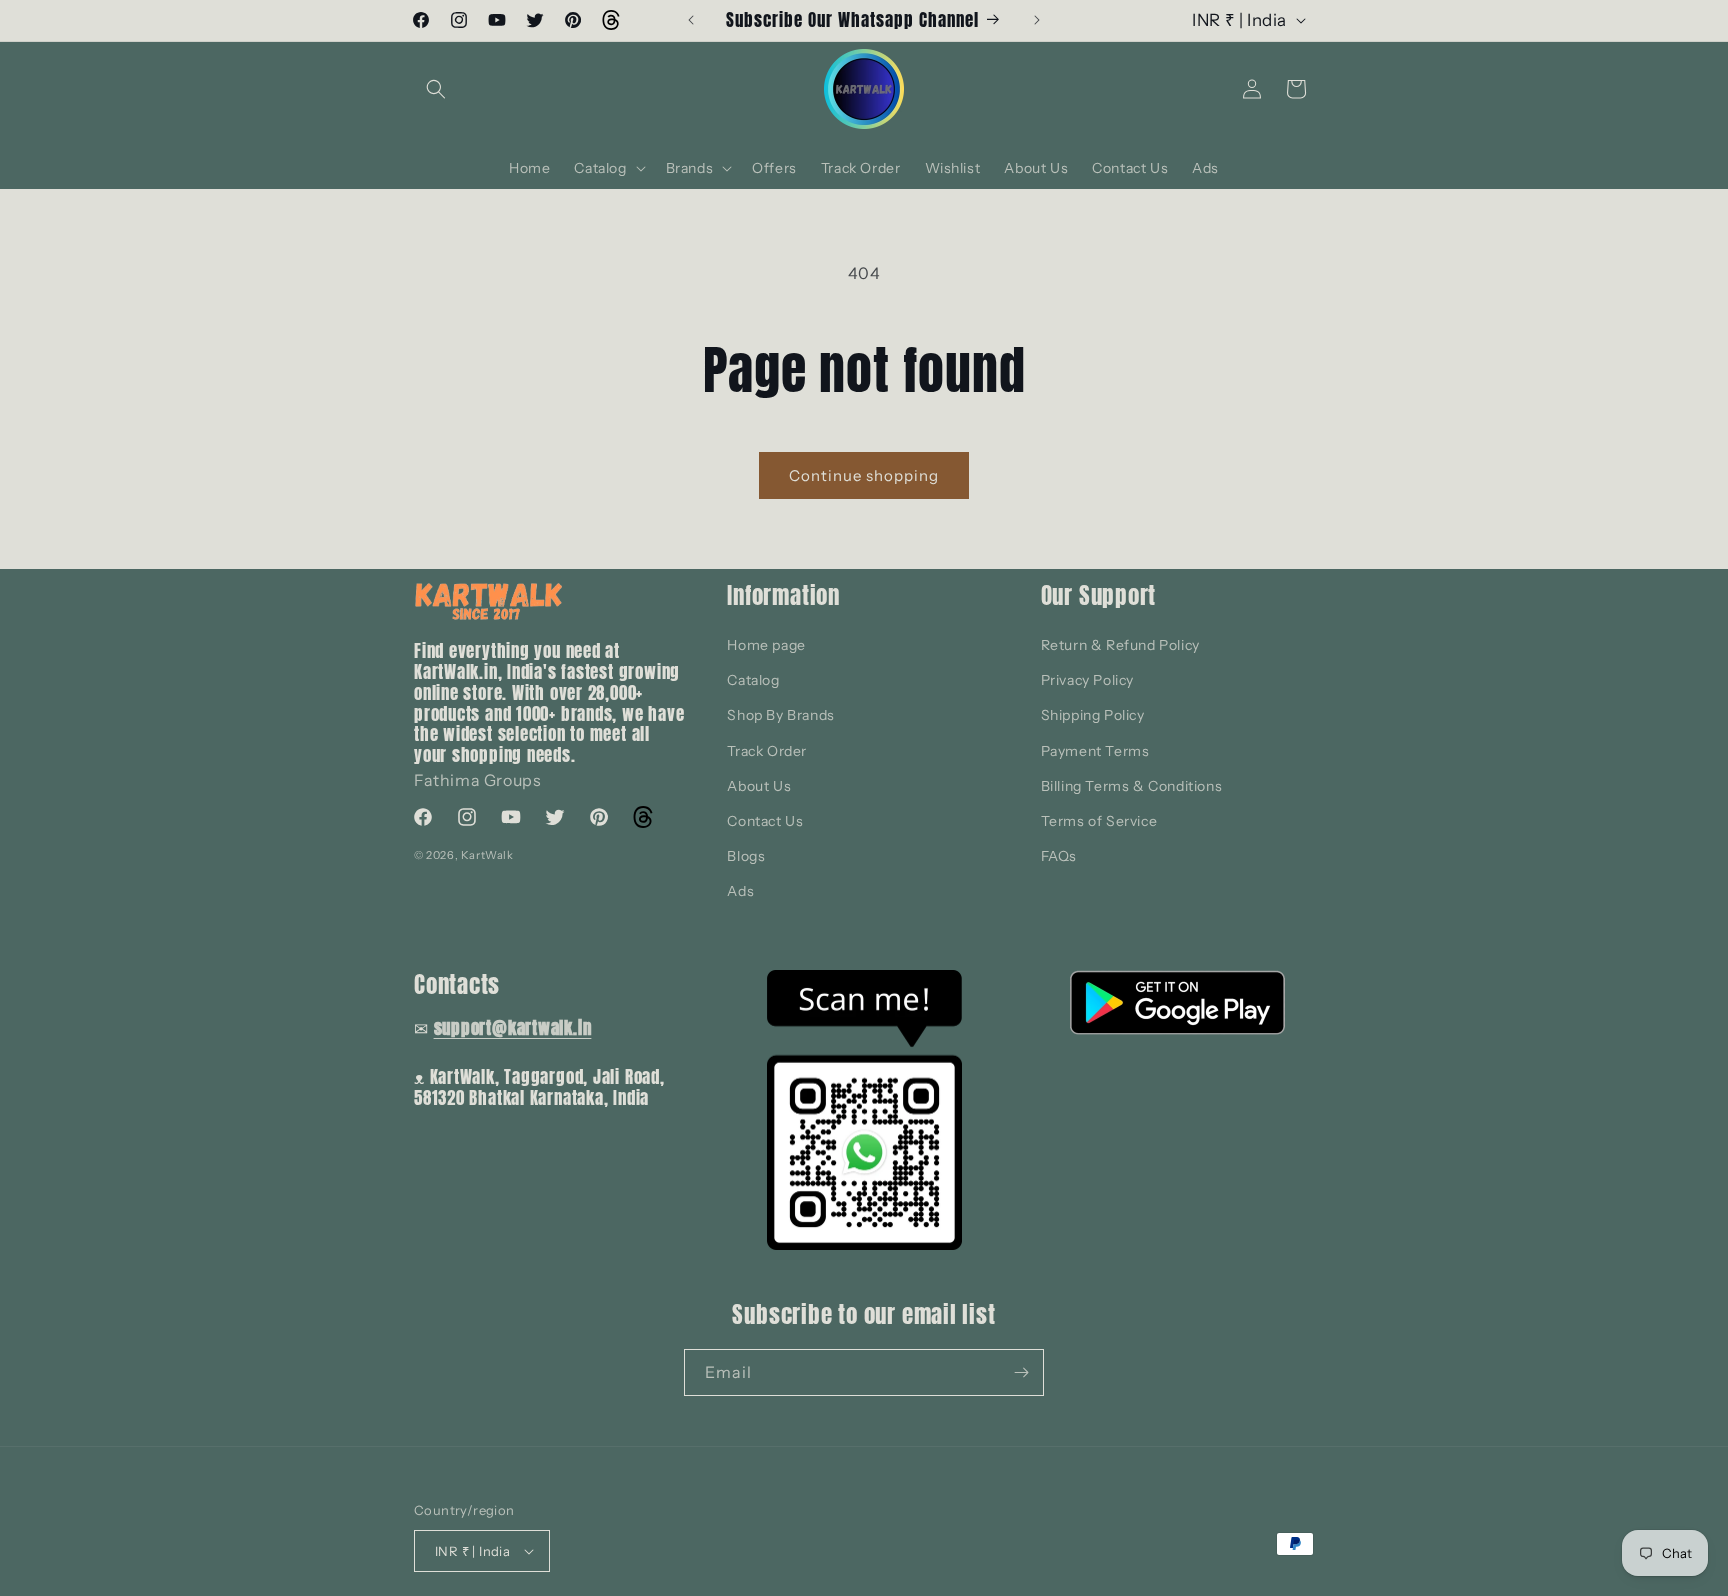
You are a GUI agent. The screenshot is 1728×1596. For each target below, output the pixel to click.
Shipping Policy (1093, 715)
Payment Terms (1095, 751)
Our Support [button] (1099, 595)
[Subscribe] (1021, 1372)
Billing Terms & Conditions (1132, 786)
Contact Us (765, 821)
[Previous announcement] (691, 20)
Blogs (746, 856)
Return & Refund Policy (1120, 645)
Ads (740, 891)
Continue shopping (864, 475)
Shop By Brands (780, 715)
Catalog (753, 680)
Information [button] (783, 595)
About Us (759, 786)
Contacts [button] (457, 984)
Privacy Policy (1087, 680)
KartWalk (487, 855)
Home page (766, 645)
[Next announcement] (1037, 20)
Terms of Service (1099, 821)
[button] (436, 89)
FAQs (1059, 856)
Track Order (767, 751)
